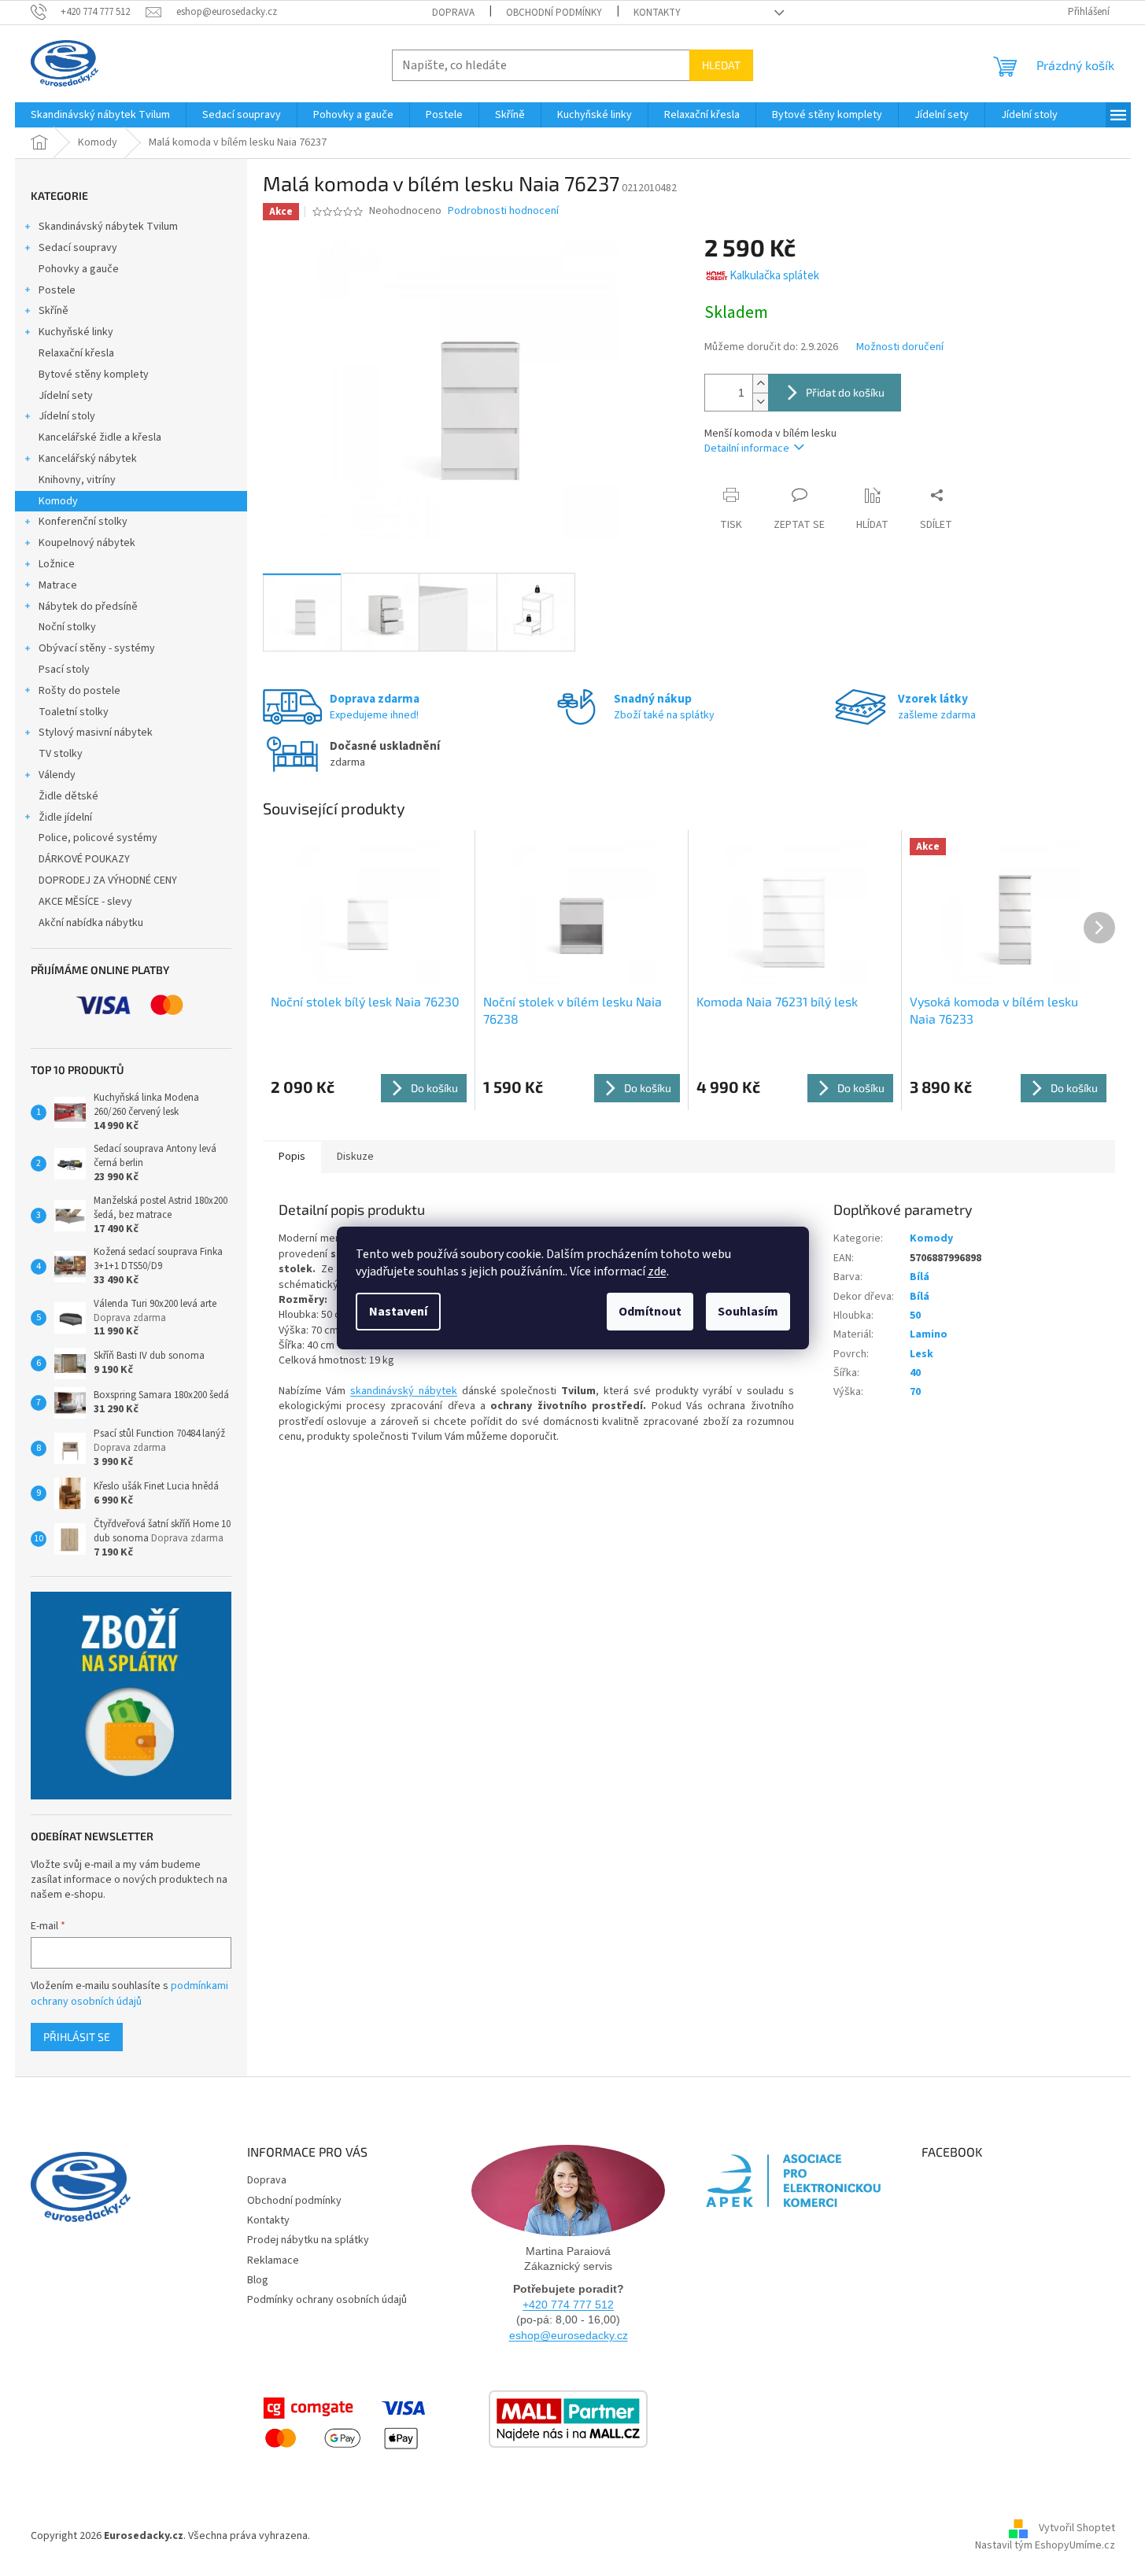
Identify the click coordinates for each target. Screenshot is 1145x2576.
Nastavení (398, 1312)
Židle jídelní (65, 817)
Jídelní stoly (67, 416)
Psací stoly (64, 670)
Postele (57, 290)
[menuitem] (100, 115)
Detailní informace (747, 448)
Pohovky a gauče (79, 269)
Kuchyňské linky (76, 332)
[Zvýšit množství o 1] (760, 384)
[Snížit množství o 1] (760, 402)
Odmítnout (650, 1312)
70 (915, 1392)
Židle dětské (68, 796)
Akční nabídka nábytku (91, 923)
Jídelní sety (66, 396)
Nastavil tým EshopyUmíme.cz (1045, 2545)
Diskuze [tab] (355, 1157)
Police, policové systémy (98, 838)
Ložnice (57, 564)
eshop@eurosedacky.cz (569, 2335)
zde (657, 1271)
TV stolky (61, 754)
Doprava (453, 13)
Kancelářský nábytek (88, 459)
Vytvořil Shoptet (1077, 2529)
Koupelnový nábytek (87, 543)
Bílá (920, 1277)
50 (915, 1316)
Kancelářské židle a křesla (100, 437)
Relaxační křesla (76, 353)
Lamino (929, 1334)
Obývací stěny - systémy (97, 648)
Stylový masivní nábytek (96, 733)
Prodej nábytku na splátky (308, 2240)
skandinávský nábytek (404, 1391)
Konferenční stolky (83, 522)
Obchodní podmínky (554, 13)
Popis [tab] (292, 1157)
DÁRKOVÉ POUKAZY (84, 859)
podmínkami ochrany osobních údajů (129, 1994)
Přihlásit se (77, 2037)
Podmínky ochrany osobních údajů (327, 2300)
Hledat (721, 65)
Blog (258, 2280)
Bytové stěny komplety (94, 375)
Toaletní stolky (74, 712)
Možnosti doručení (900, 347)
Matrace (58, 585)
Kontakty (657, 13)
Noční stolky (67, 627)
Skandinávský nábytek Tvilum (108, 227)
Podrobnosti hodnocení (503, 211)
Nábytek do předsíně (88, 607)
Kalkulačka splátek (774, 276)
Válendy (57, 775)
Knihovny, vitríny (77, 480)
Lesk (922, 1354)
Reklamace (273, 2260)
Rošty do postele (79, 691)
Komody (58, 501)
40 (915, 1373)
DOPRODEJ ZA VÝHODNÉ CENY (108, 880)
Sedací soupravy (78, 248)
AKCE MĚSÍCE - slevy (85, 902)
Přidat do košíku (845, 392)
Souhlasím (748, 1312)
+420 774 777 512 (568, 2305)
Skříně (54, 311)
